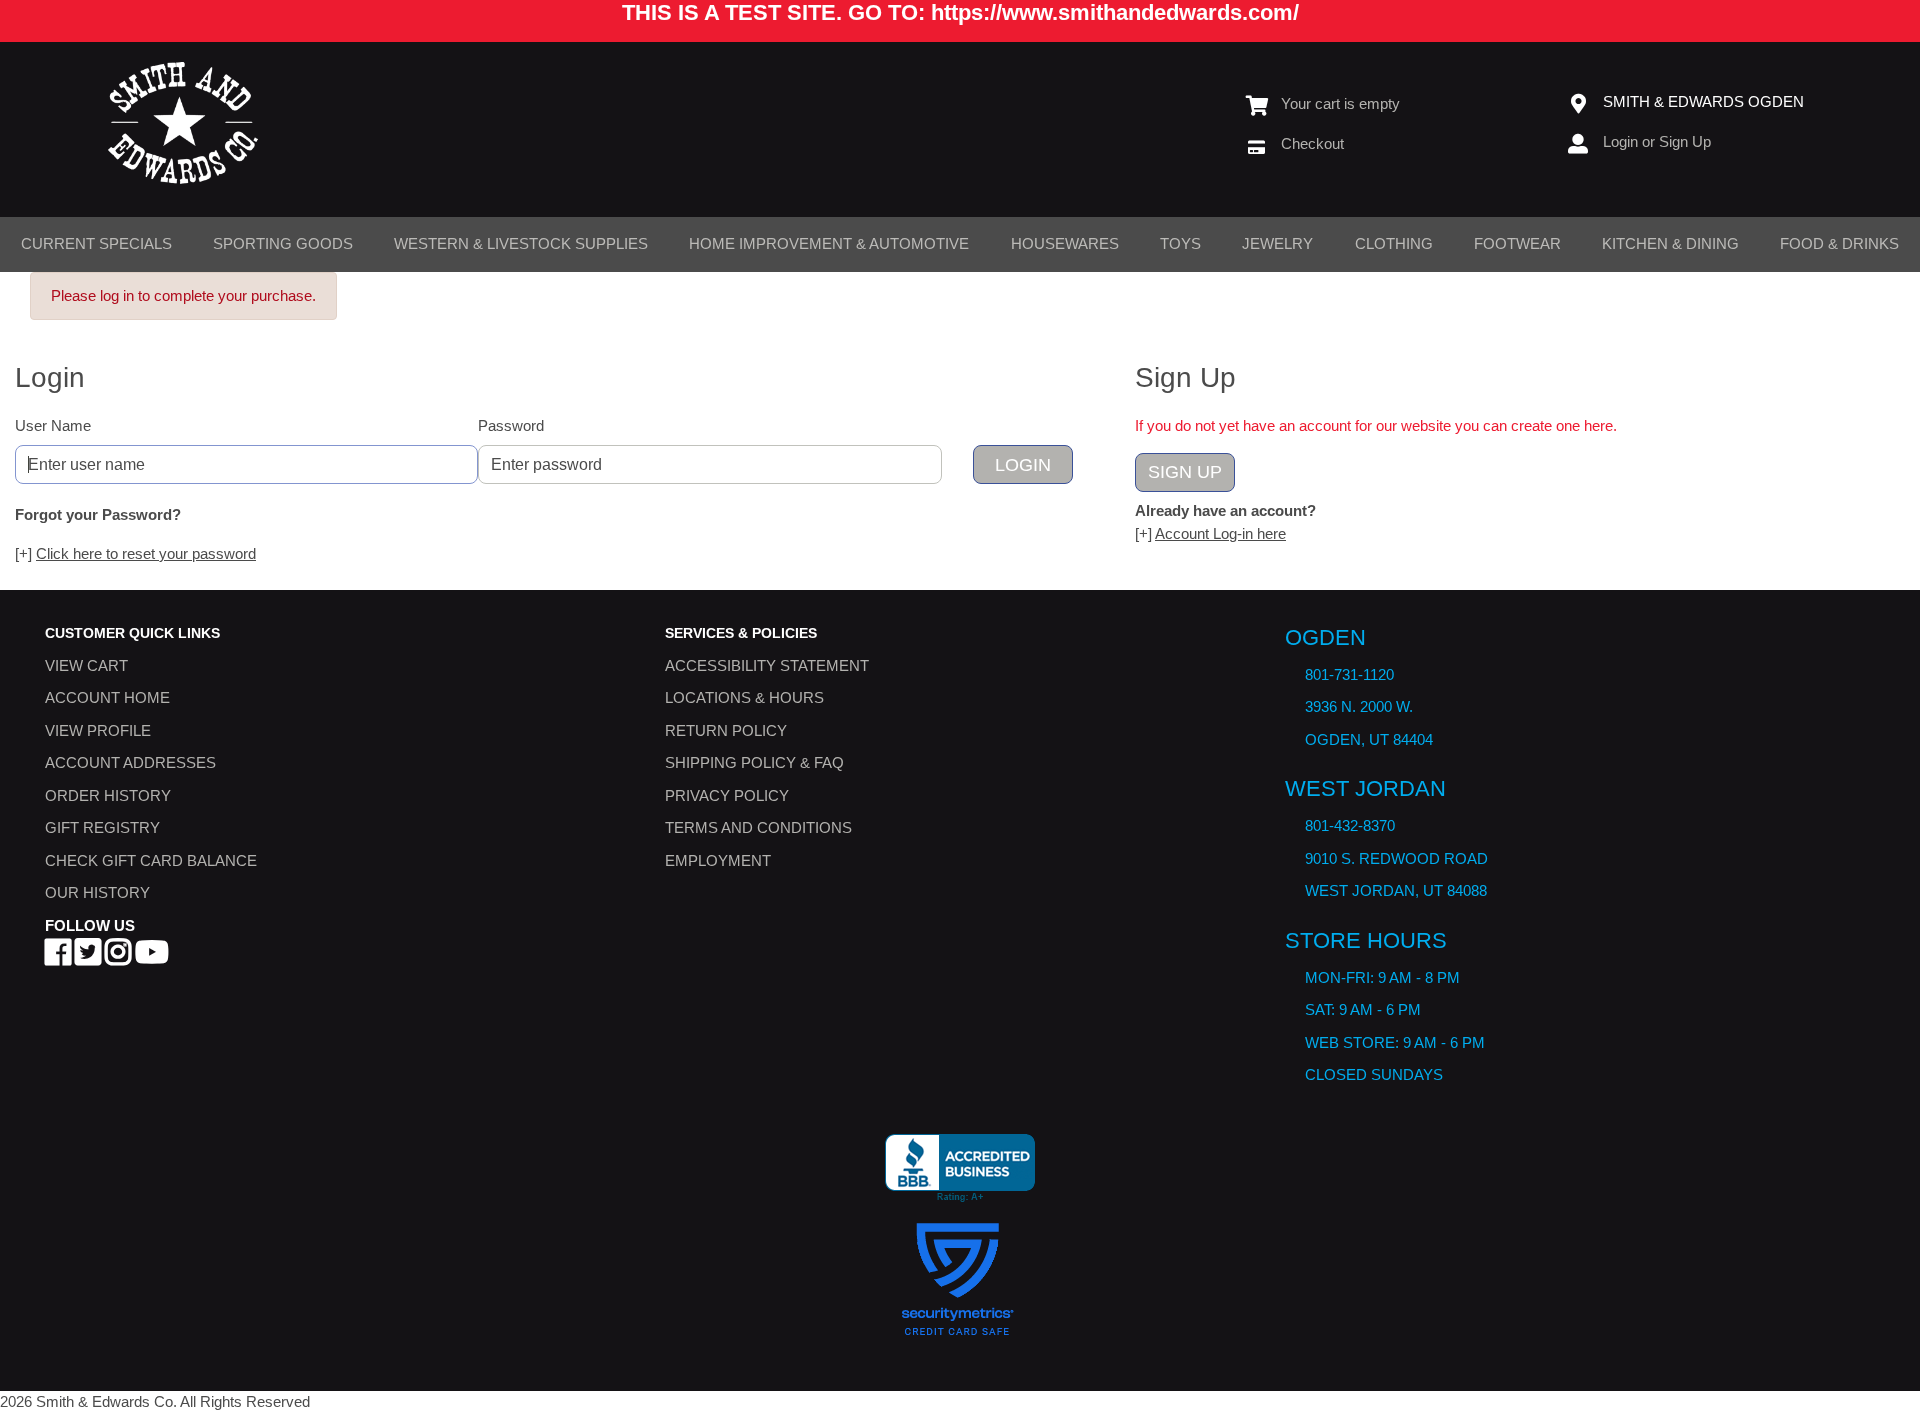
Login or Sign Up (1657, 141)
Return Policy (726, 730)
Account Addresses (130, 763)
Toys (1180, 243)
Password (511, 425)
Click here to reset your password (146, 553)
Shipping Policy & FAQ (754, 763)
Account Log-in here (1220, 533)
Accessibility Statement (767, 665)
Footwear (1517, 243)
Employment (718, 860)
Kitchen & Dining (1670, 243)
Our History (97, 893)
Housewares (1065, 243)
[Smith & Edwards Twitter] (88, 958)
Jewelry (1277, 243)
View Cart (86, 665)
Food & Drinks (1839, 243)
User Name (53, 425)
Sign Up (1185, 472)
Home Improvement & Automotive (829, 243)
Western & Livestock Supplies (521, 243)
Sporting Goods (283, 243)
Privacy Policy (727, 795)
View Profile (98, 730)
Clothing (1394, 243)
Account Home (107, 698)
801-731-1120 (1349, 674)
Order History (108, 795)
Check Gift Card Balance (151, 860)
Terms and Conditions (758, 828)
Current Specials (96, 243)
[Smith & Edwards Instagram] (118, 958)
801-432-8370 (1350, 826)
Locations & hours (744, 698)
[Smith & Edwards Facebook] (58, 958)
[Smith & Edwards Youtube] (152, 958)
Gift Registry (102, 828)
